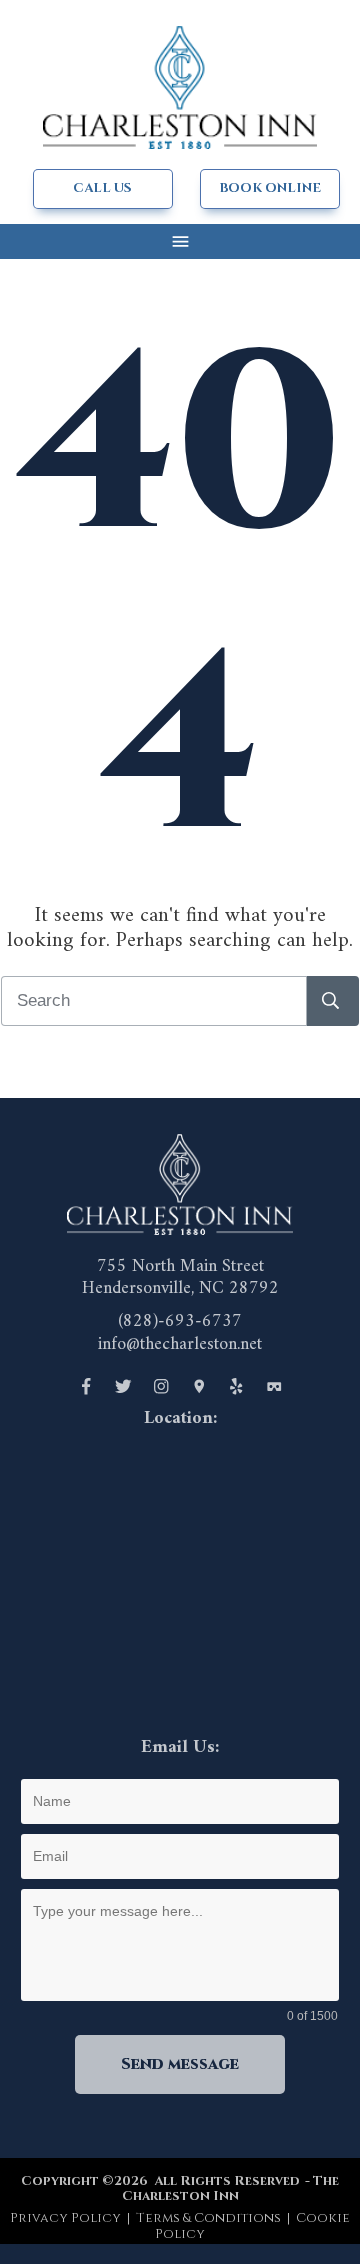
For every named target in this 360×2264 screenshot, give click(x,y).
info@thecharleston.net (180, 1344)
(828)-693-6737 (180, 1321)
